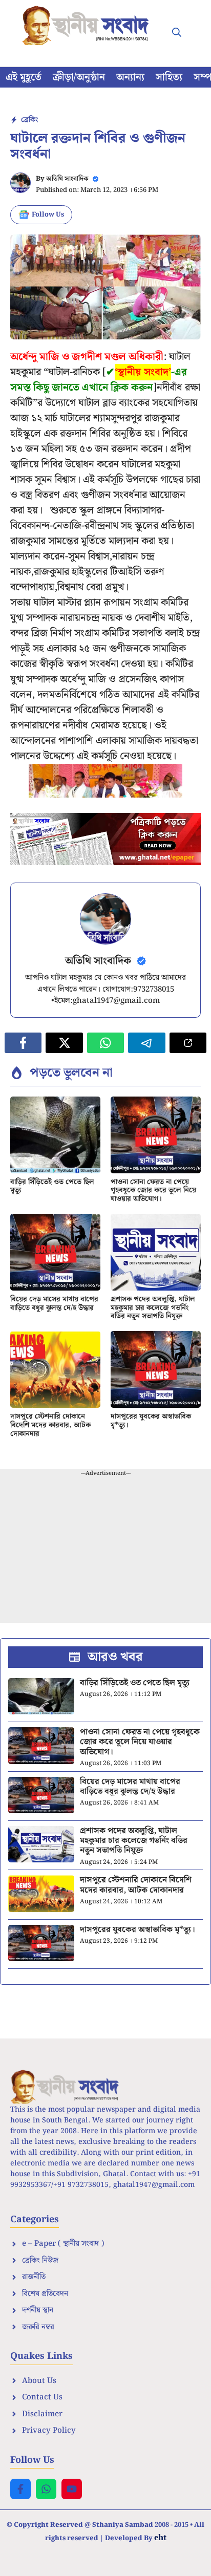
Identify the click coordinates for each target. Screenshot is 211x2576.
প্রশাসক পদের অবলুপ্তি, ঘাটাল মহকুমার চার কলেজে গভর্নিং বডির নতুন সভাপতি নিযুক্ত (153, 1308)
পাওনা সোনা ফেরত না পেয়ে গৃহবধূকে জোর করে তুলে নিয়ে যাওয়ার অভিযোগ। (153, 1191)
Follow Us (48, 215)
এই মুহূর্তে (24, 77)
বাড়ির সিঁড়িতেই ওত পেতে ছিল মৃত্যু (52, 1186)
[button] (177, 33)
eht (160, 2537)
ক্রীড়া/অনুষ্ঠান (79, 77)
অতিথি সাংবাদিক (67, 179)
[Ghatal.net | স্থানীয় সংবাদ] (88, 26)
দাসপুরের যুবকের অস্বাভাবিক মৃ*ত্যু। (151, 1421)
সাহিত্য (169, 77)
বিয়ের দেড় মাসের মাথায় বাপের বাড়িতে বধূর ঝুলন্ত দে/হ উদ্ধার (54, 1304)
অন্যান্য (130, 77)
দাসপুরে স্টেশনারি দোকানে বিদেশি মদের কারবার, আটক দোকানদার (50, 1425)
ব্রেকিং (29, 120)
